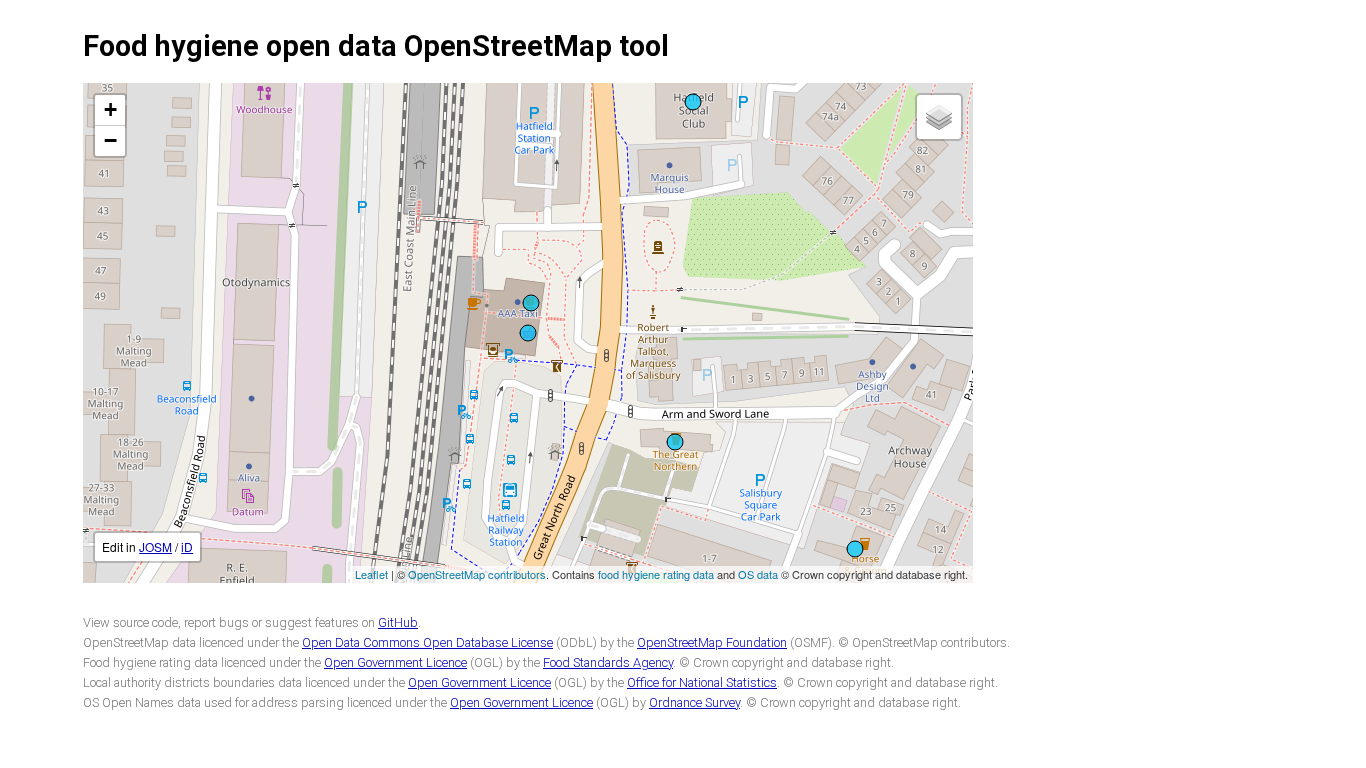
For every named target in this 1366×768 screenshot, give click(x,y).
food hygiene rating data (656, 574)
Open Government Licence (395, 662)
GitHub (398, 622)
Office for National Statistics (702, 682)
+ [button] (110, 109)
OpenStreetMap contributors (477, 574)
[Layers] (939, 117)
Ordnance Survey (694, 702)
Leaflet (371, 574)
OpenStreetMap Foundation (712, 642)
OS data (758, 574)
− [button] (110, 140)
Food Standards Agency (608, 662)
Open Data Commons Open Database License (427, 642)
